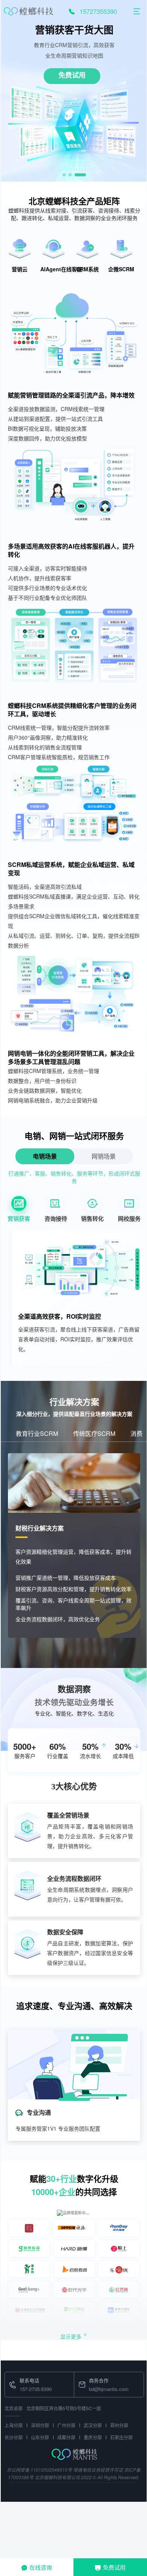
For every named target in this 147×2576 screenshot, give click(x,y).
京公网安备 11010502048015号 (39, 2470)
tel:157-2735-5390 (24, 2376)
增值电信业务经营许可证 (98, 2470)
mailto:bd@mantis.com (100, 2376)
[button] (64, 175)
